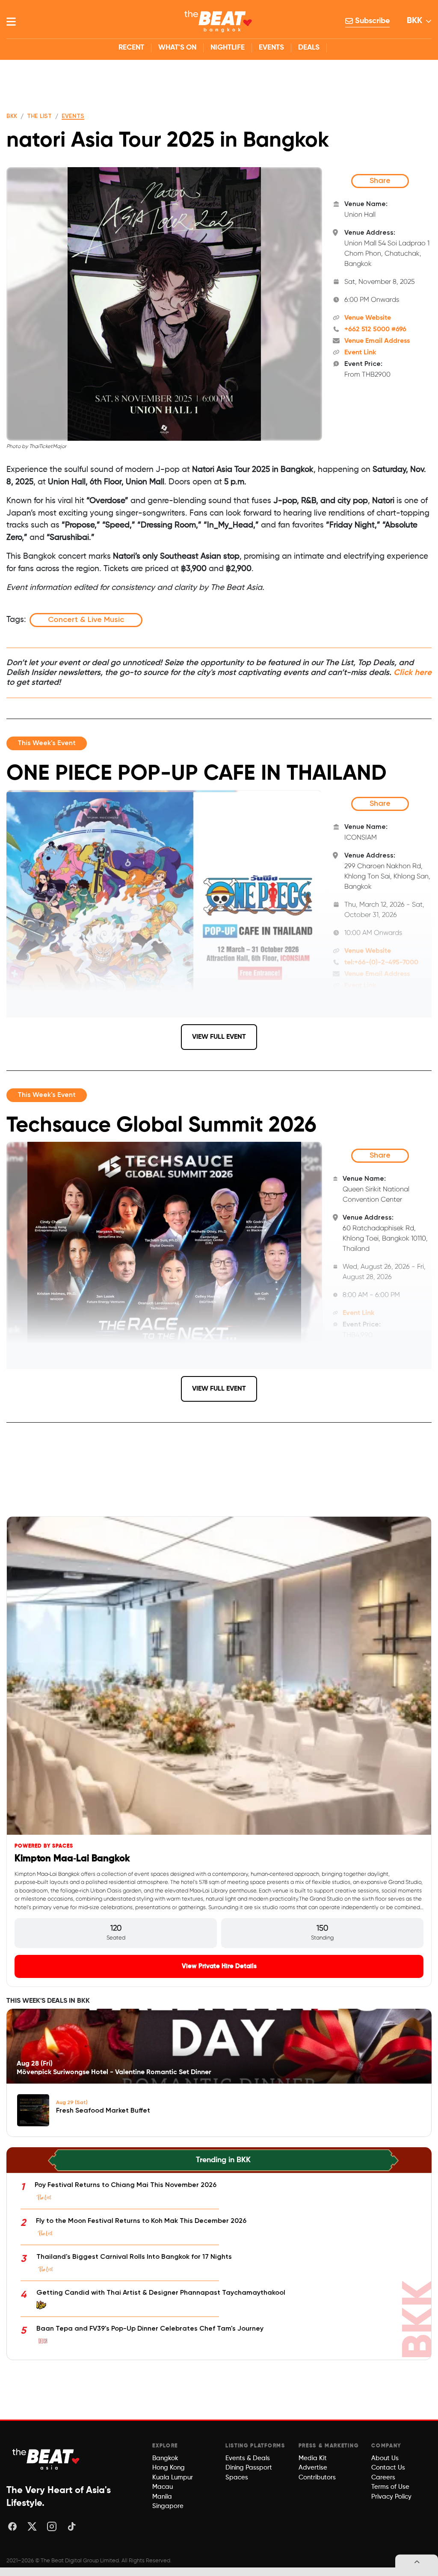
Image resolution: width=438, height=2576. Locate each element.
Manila (162, 2497)
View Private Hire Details (219, 1966)
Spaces (237, 2477)
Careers (383, 2477)
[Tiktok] (71, 2526)
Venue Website (368, 318)
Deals (309, 48)
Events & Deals (248, 2458)
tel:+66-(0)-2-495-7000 (381, 963)
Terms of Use (390, 2487)
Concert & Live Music (86, 620)
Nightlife (228, 48)
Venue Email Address (377, 341)
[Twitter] (32, 2526)
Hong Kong (169, 2468)
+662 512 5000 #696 (375, 330)
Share (380, 181)
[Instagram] (52, 2526)
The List (39, 116)
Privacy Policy (391, 2497)
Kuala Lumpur (173, 2477)
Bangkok (165, 2458)
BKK (414, 21)
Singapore (168, 2506)
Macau (163, 2487)
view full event (219, 1037)
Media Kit (313, 2458)
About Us (385, 2458)
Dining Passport (249, 2468)
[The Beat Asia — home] (47, 2459)
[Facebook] (12, 2526)
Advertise (313, 2468)
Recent (131, 48)
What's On (177, 48)
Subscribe (371, 21)
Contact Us (388, 2468)
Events (271, 48)
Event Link (360, 353)
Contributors (317, 2477)
